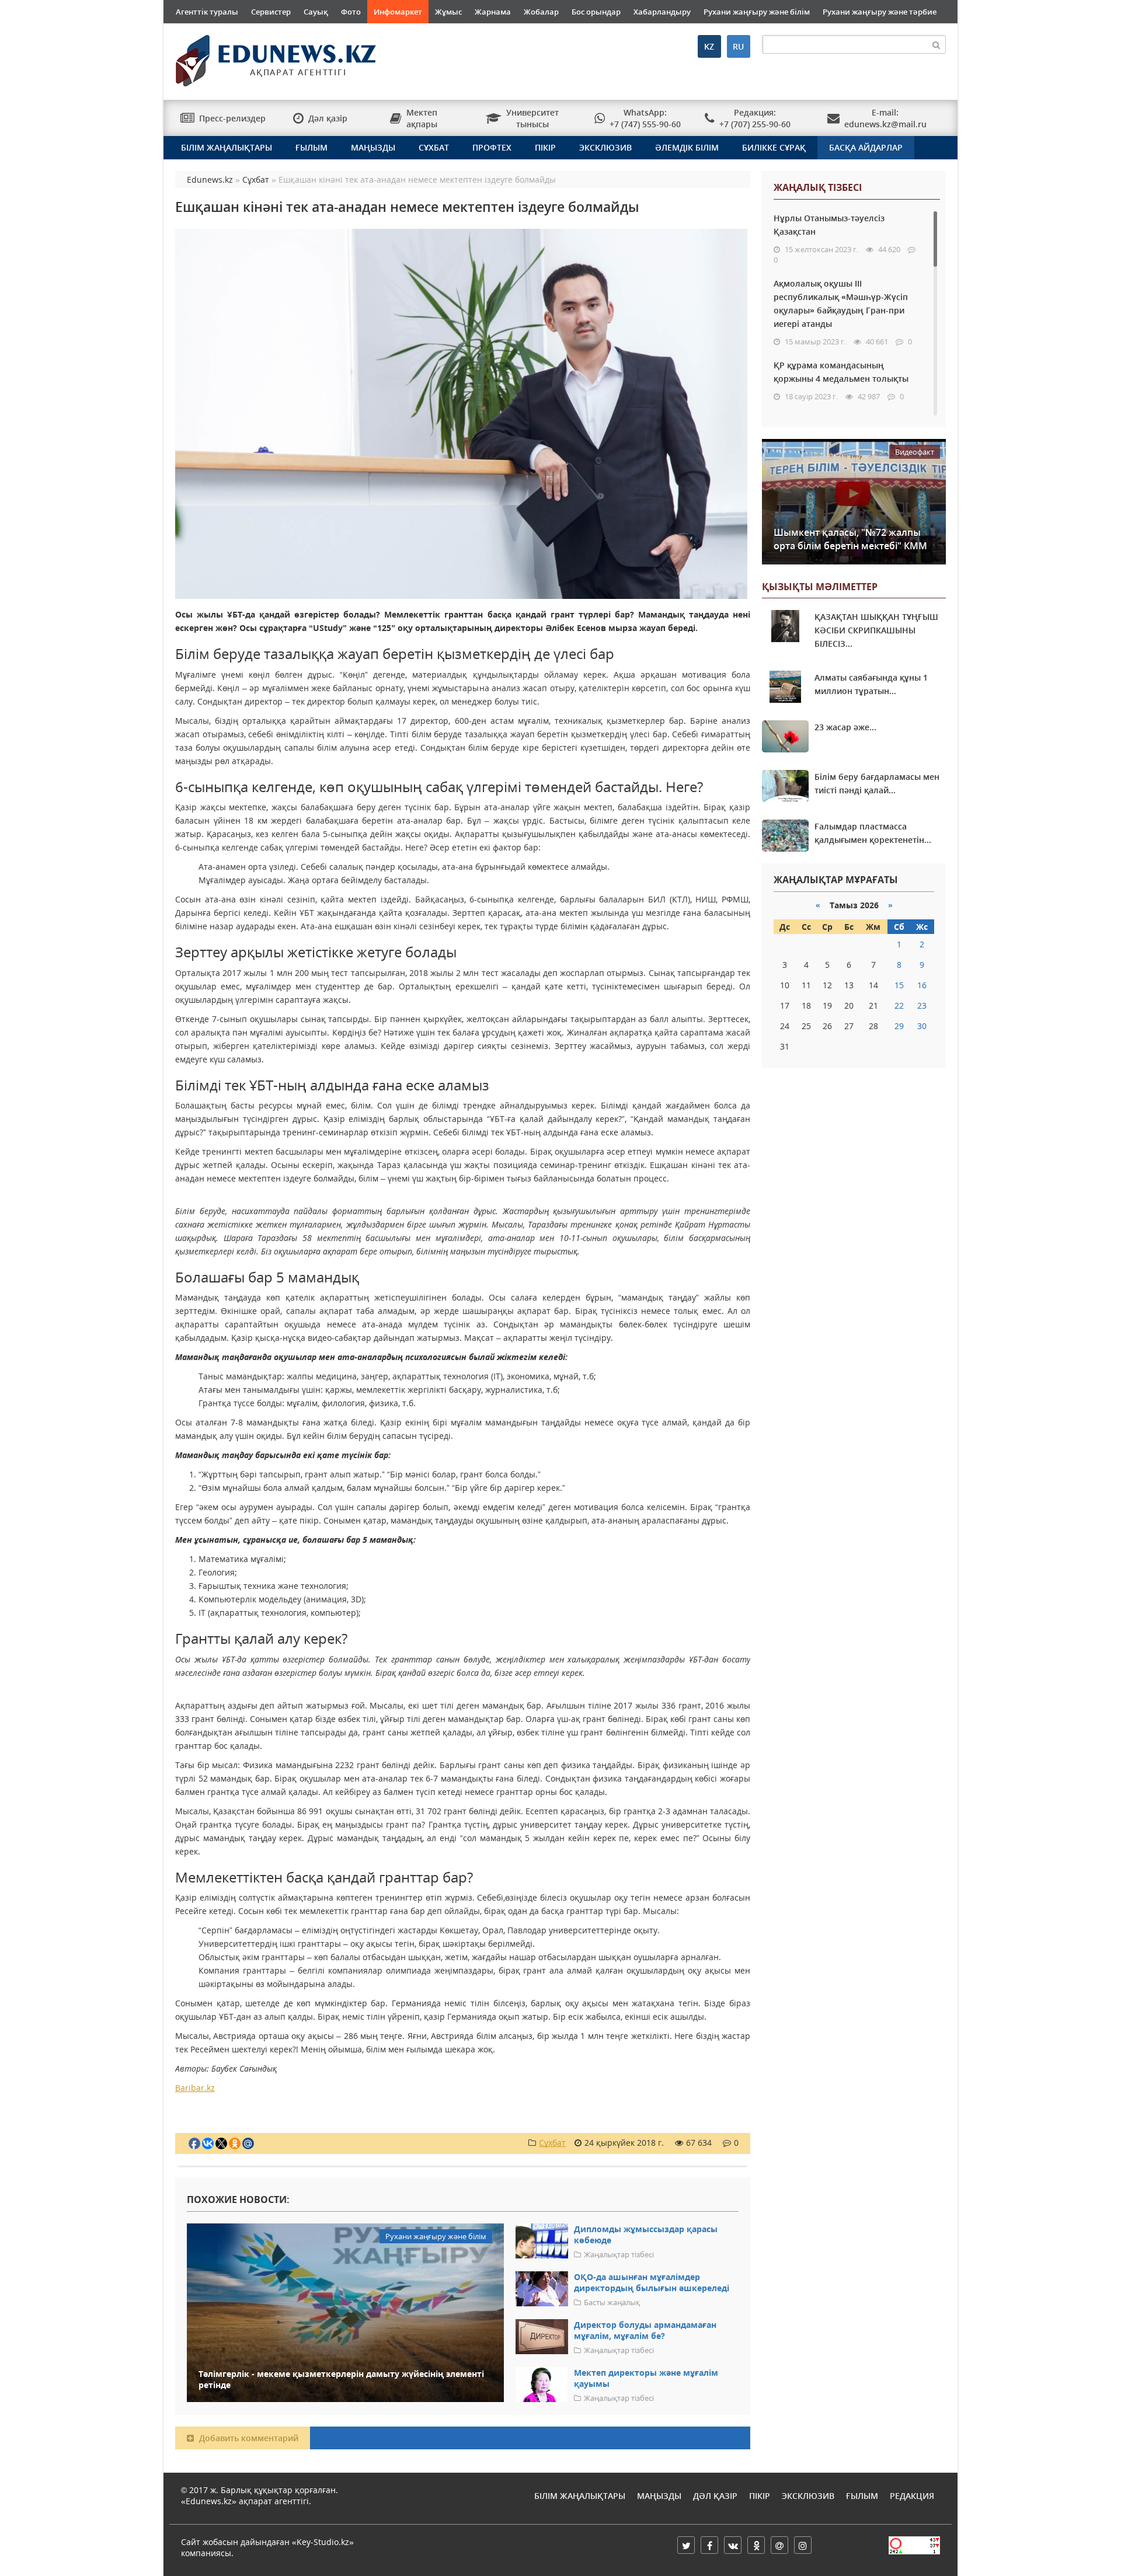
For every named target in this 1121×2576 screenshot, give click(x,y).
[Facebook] (709, 2545)
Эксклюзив (605, 147)
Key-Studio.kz (323, 2542)
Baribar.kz (195, 2088)
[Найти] (937, 44)
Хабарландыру (662, 12)
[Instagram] (803, 2545)
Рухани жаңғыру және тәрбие (880, 12)
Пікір (545, 147)
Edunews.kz (261, 56)
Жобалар (541, 12)
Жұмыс (448, 12)
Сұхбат (434, 147)
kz (709, 46)
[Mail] (779, 2545)
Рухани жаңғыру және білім (757, 12)
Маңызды (373, 147)
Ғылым (311, 147)
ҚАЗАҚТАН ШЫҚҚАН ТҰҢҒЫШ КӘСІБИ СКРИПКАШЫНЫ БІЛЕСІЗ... (876, 630)
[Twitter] (686, 2545)
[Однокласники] (756, 2545)
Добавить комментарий (248, 2438)
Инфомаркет (398, 12)
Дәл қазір (715, 2496)
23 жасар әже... (845, 727)
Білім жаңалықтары (227, 147)
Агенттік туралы (207, 12)
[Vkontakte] (733, 2545)
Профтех (492, 147)
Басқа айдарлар (866, 147)
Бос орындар (596, 12)
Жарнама (493, 12)
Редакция (912, 2496)
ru (738, 46)
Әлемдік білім (687, 147)
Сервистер (271, 12)
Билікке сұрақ (774, 147)
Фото (351, 12)
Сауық (316, 12)
